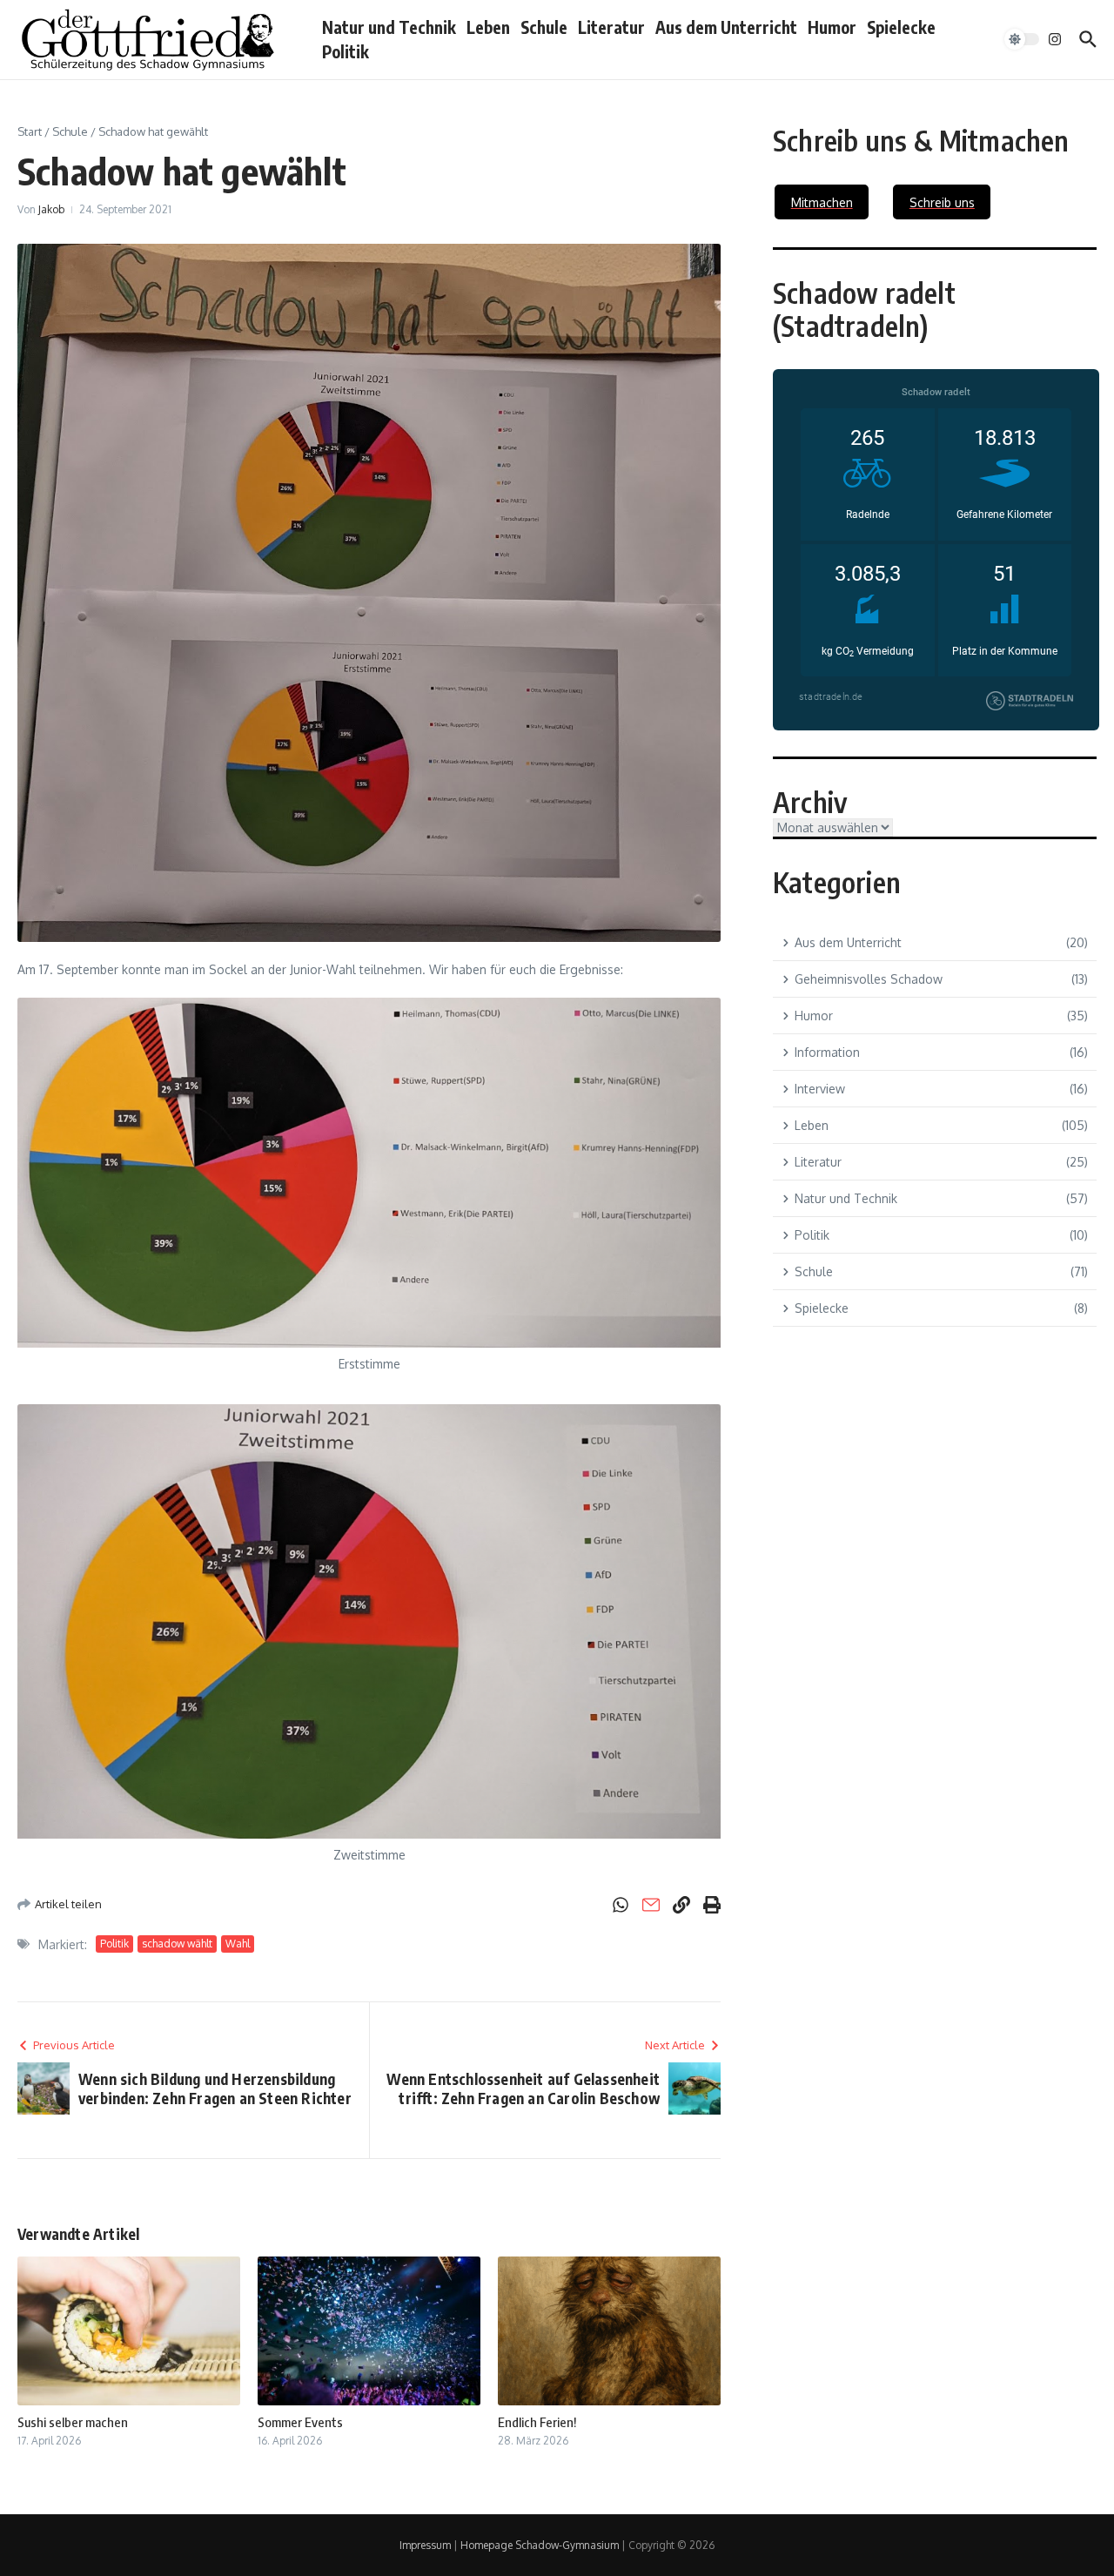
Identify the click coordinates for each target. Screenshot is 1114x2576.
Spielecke (901, 27)
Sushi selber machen (73, 2422)
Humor (832, 27)
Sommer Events (300, 2422)
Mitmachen (822, 202)
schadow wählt (177, 1944)
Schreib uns (942, 202)
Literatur (611, 27)
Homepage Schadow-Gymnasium (540, 2545)
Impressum (425, 2545)
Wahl (238, 1944)
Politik (346, 51)
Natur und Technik (389, 27)
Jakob (51, 209)
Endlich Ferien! (537, 2422)
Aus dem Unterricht (726, 27)
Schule (544, 27)
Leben (488, 27)
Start (30, 131)
